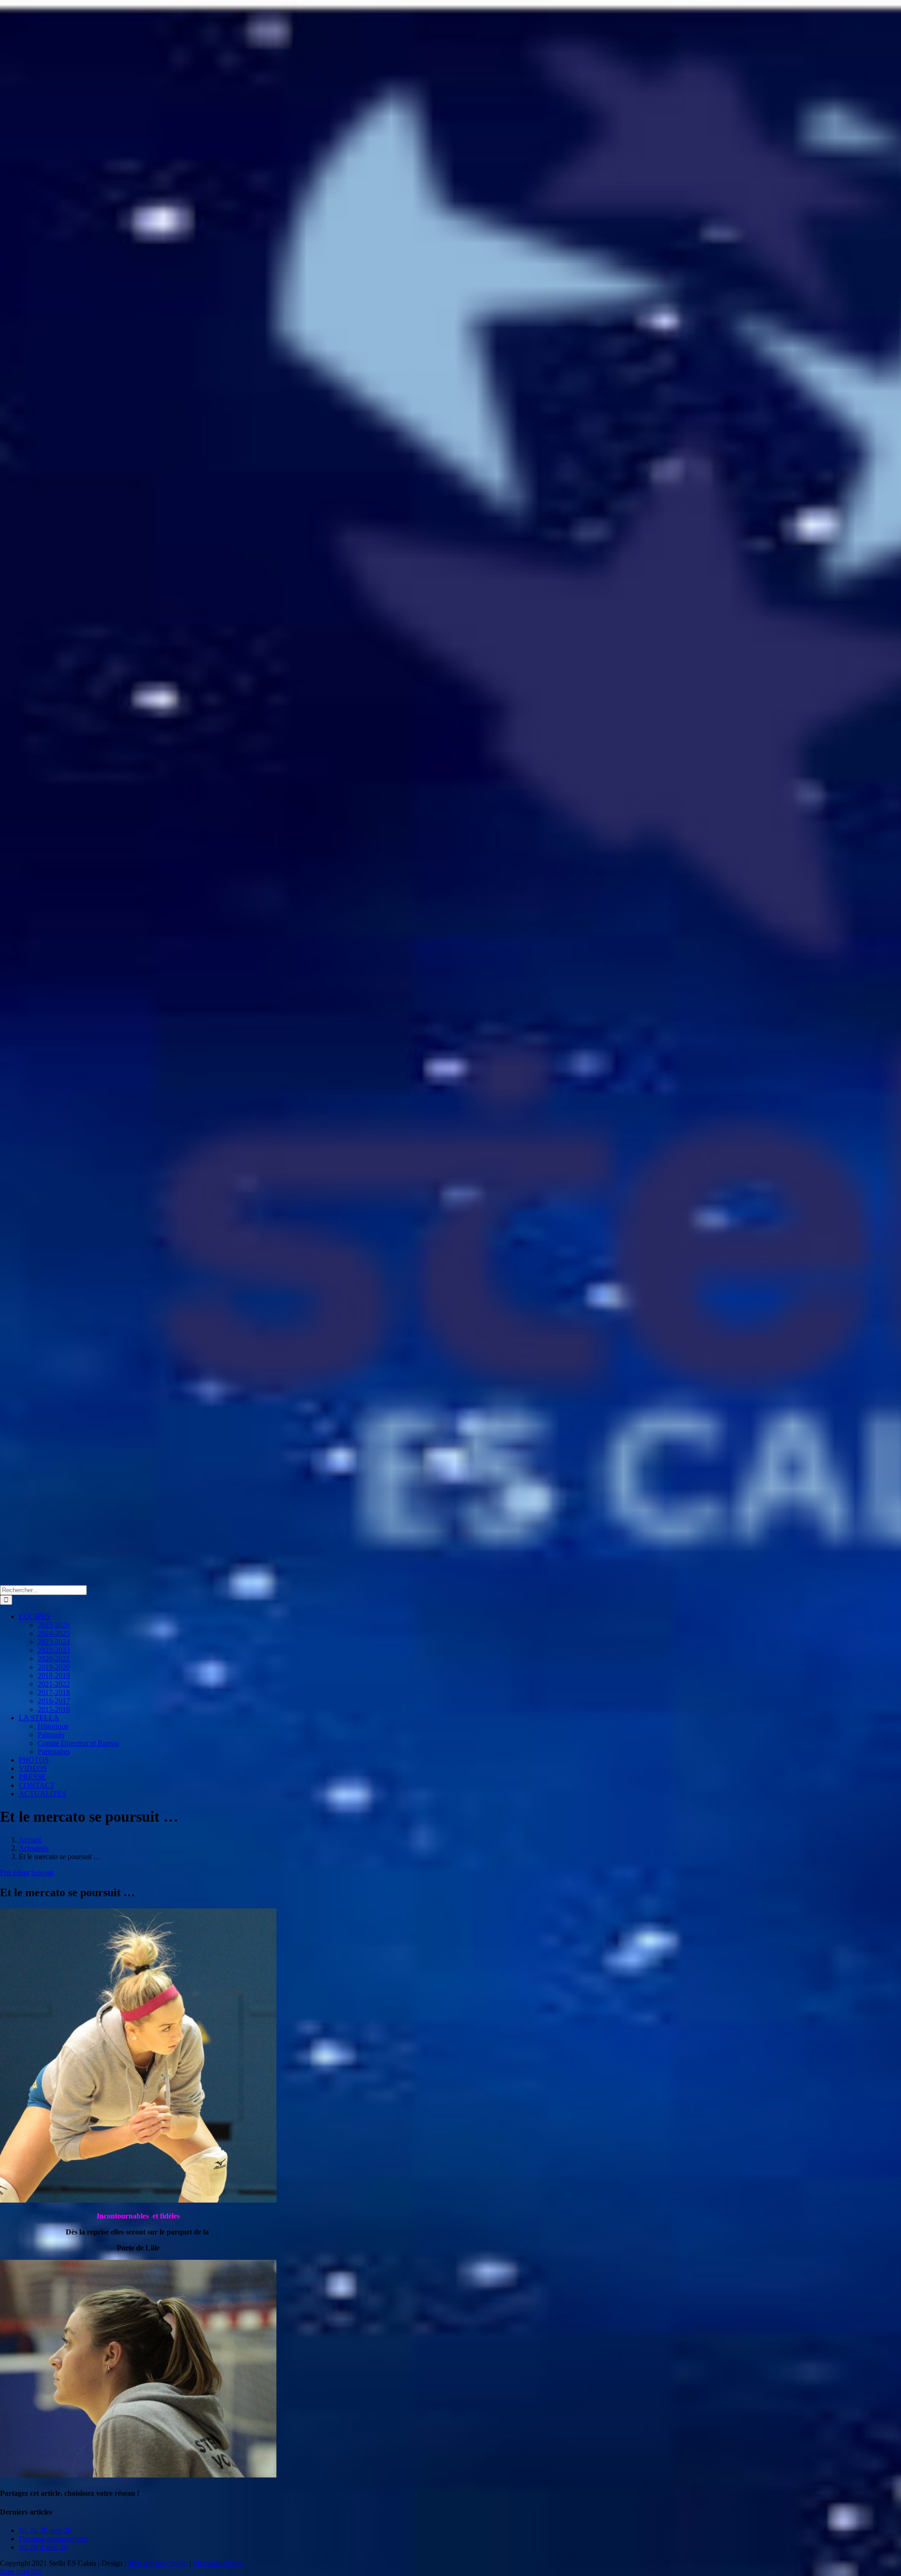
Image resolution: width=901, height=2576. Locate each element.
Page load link (21, 2572)
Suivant (42, 1873)
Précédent (15, 1873)
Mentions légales (218, 2563)
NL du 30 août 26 (45, 2530)
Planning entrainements (53, 2539)
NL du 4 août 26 (43, 2547)
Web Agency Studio (158, 2563)
